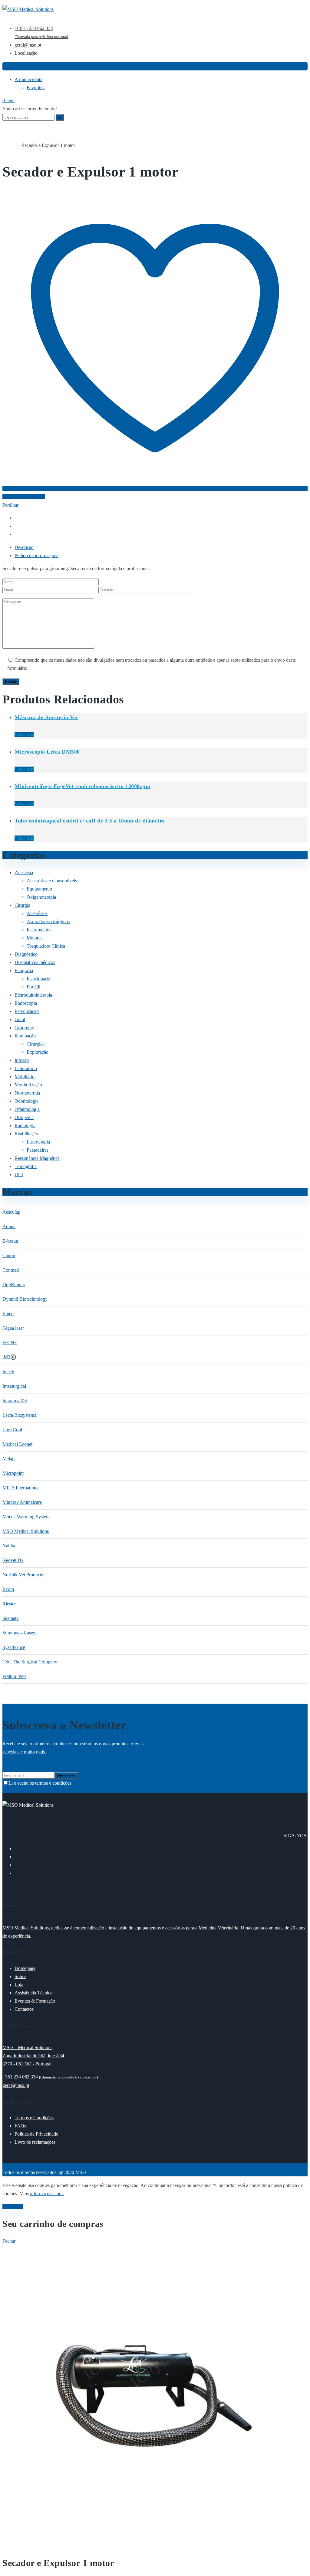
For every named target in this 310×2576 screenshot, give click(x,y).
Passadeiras (38, 1150)
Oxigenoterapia (41, 897)
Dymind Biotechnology (25, 1299)
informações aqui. (47, 2193)
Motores (35, 938)
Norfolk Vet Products (23, 1575)
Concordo (13, 2206)
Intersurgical (14, 1386)
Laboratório (26, 1068)
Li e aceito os (40, 1783)
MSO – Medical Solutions (27, 2047)
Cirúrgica (36, 1044)
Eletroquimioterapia (33, 995)
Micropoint (13, 1473)
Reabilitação (26, 1134)
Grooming (24, 1028)
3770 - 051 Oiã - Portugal (27, 2064)
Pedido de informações (36, 555)
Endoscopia (26, 1003)
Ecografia (24, 970)
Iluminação (25, 1036)
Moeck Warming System (26, 1517)
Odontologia (26, 1101)
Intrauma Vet (15, 1401)
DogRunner (14, 1285)
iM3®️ (9, 1357)
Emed (8, 1314)
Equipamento (39, 889)
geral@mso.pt (16, 2085)
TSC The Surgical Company (30, 1662)
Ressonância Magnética (37, 1158)
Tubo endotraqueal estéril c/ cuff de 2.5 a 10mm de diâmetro (90, 821)
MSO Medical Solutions (26, 1531)
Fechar (9, 2241)
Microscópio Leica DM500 (47, 752)
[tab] (161, 547)
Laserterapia (38, 1142)
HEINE (10, 1343)
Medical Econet (17, 1444)
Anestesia (24, 873)
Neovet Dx (13, 1560)
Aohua (9, 1226)
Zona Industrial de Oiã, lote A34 (33, 2056)
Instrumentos (39, 930)
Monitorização (28, 1085)
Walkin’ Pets (14, 1676)
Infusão (22, 1060)
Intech (8, 1372)
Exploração (38, 1052)
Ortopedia (24, 1117)
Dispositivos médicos (35, 962)
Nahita (9, 1546)
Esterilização (27, 1011)
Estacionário (38, 979)
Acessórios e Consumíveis (52, 881)
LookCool (12, 1430)
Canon (9, 1256)
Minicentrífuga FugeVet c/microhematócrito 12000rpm (82, 786)
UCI (19, 1174)
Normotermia (27, 1093)
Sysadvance (14, 1647)
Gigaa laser (13, 1328)
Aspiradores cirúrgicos (48, 921)
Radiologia (25, 1126)
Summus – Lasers (19, 1633)
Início (7, 146)
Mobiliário (25, 1077)
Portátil (33, 987)
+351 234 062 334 (20, 2077)
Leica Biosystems (19, 1415)
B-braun (10, 1241)
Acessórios (37, 913)
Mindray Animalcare (22, 1502)
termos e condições (53, 1783)
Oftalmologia (27, 1109)
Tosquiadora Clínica (46, 946)
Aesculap (11, 1212)
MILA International (21, 1488)
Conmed (11, 1270)
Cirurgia (22, 905)
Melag (8, 1459)
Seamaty (11, 1618)
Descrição (24, 547)
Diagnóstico (26, 954)
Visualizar (24, 735)
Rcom (8, 1589)
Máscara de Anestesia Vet (46, 717)
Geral (17, 146)
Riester (9, 1604)
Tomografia (26, 1166)
